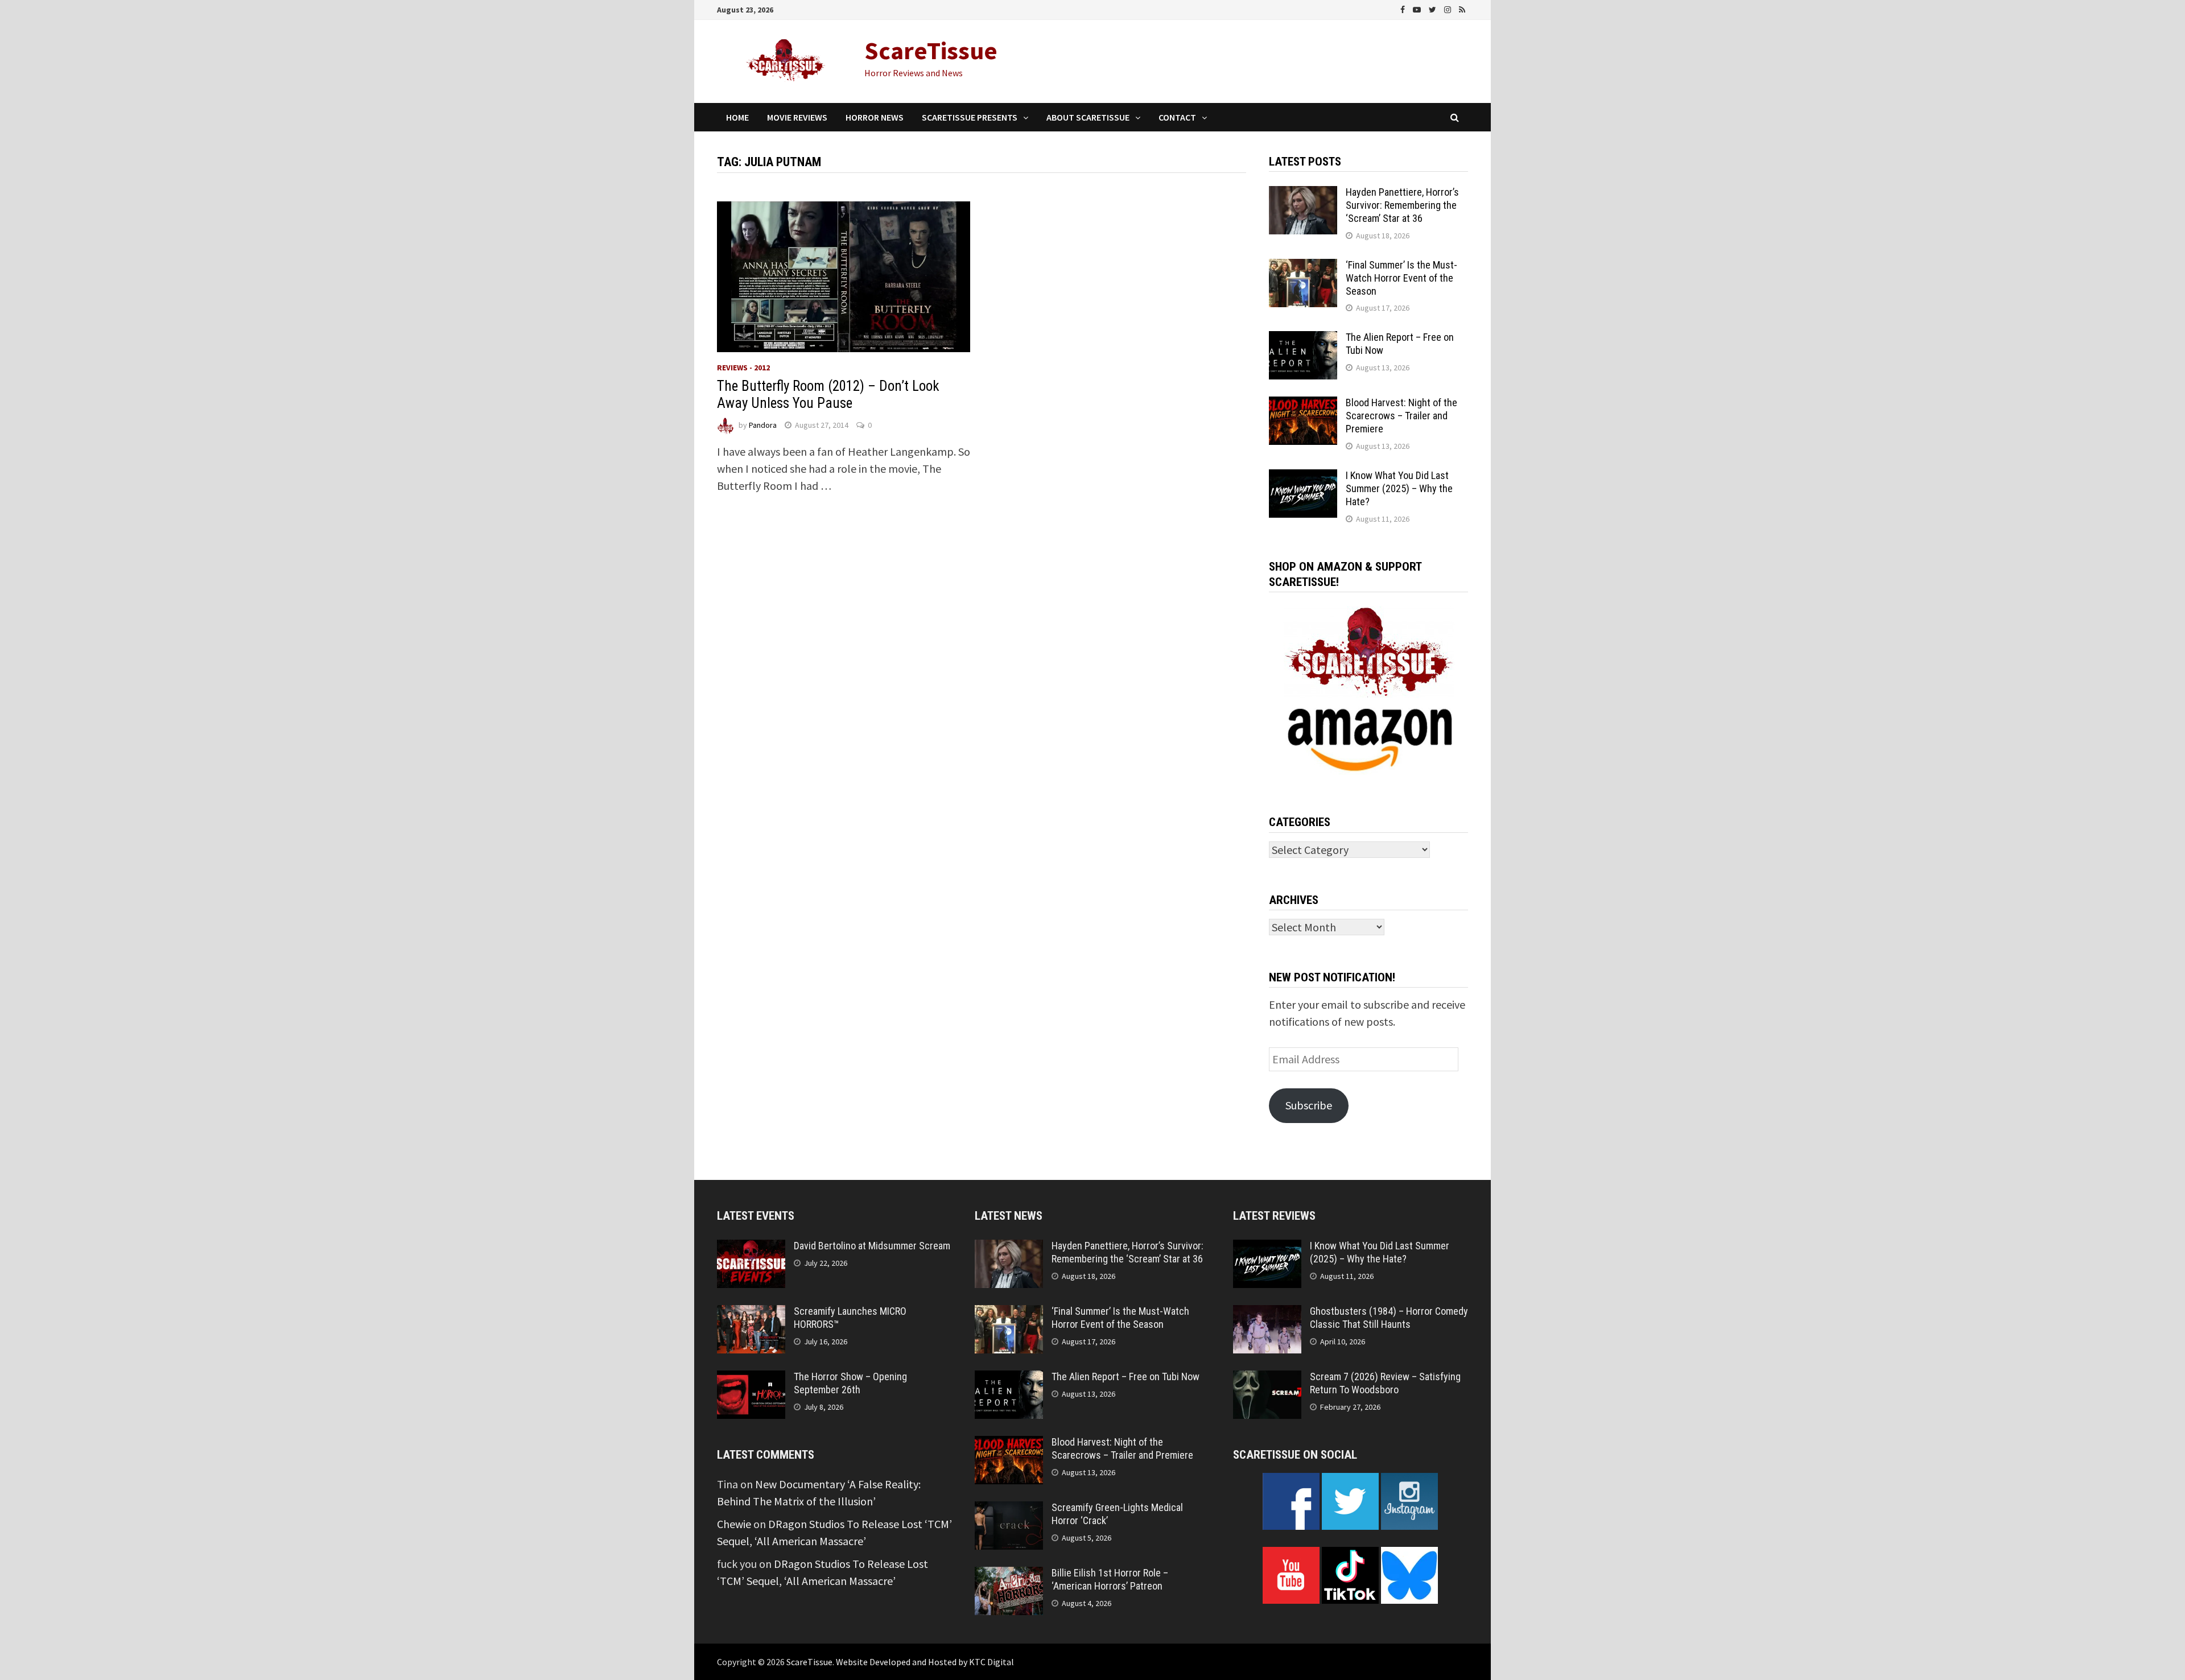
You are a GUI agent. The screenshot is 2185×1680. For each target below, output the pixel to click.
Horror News (875, 117)
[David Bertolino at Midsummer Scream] (751, 1248)
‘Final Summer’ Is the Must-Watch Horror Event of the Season (1401, 278)
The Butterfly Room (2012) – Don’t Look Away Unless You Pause (828, 395)
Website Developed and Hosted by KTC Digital (925, 1662)
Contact (1177, 117)
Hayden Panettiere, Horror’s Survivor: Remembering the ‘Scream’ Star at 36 (1402, 205)
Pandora (763, 425)
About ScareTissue (1088, 117)
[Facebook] (1404, 8)
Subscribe (1309, 1105)
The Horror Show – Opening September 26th (850, 1383)
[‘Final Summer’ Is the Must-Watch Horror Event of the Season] (1303, 267)
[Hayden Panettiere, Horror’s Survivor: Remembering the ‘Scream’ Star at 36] (1303, 194)
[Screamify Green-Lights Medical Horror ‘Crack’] (1009, 1510)
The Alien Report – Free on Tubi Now (1126, 1376)
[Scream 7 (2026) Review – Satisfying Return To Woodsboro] (1267, 1379)
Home (737, 117)
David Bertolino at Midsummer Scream (872, 1246)
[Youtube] (1418, 8)
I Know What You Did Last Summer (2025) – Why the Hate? (1399, 488)
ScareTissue (931, 50)
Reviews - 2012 (743, 368)
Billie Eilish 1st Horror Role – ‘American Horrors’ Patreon (1110, 1579)
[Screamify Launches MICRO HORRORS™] (751, 1313)
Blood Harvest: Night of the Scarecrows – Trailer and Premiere (1401, 416)
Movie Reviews (797, 117)
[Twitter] (1434, 8)
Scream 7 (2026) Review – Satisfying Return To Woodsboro (1385, 1383)
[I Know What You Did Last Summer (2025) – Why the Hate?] (1303, 478)
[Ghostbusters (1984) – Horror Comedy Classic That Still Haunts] (1267, 1313)
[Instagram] (1449, 8)
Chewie (734, 1524)
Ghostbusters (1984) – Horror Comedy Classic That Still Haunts (1389, 1318)
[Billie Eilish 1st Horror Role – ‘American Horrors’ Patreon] (1009, 1575)
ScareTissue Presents (970, 117)
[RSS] (1462, 8)
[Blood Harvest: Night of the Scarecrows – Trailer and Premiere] (1303, 405)
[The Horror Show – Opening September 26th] (751, 1379)
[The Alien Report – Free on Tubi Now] (1303, 339)
